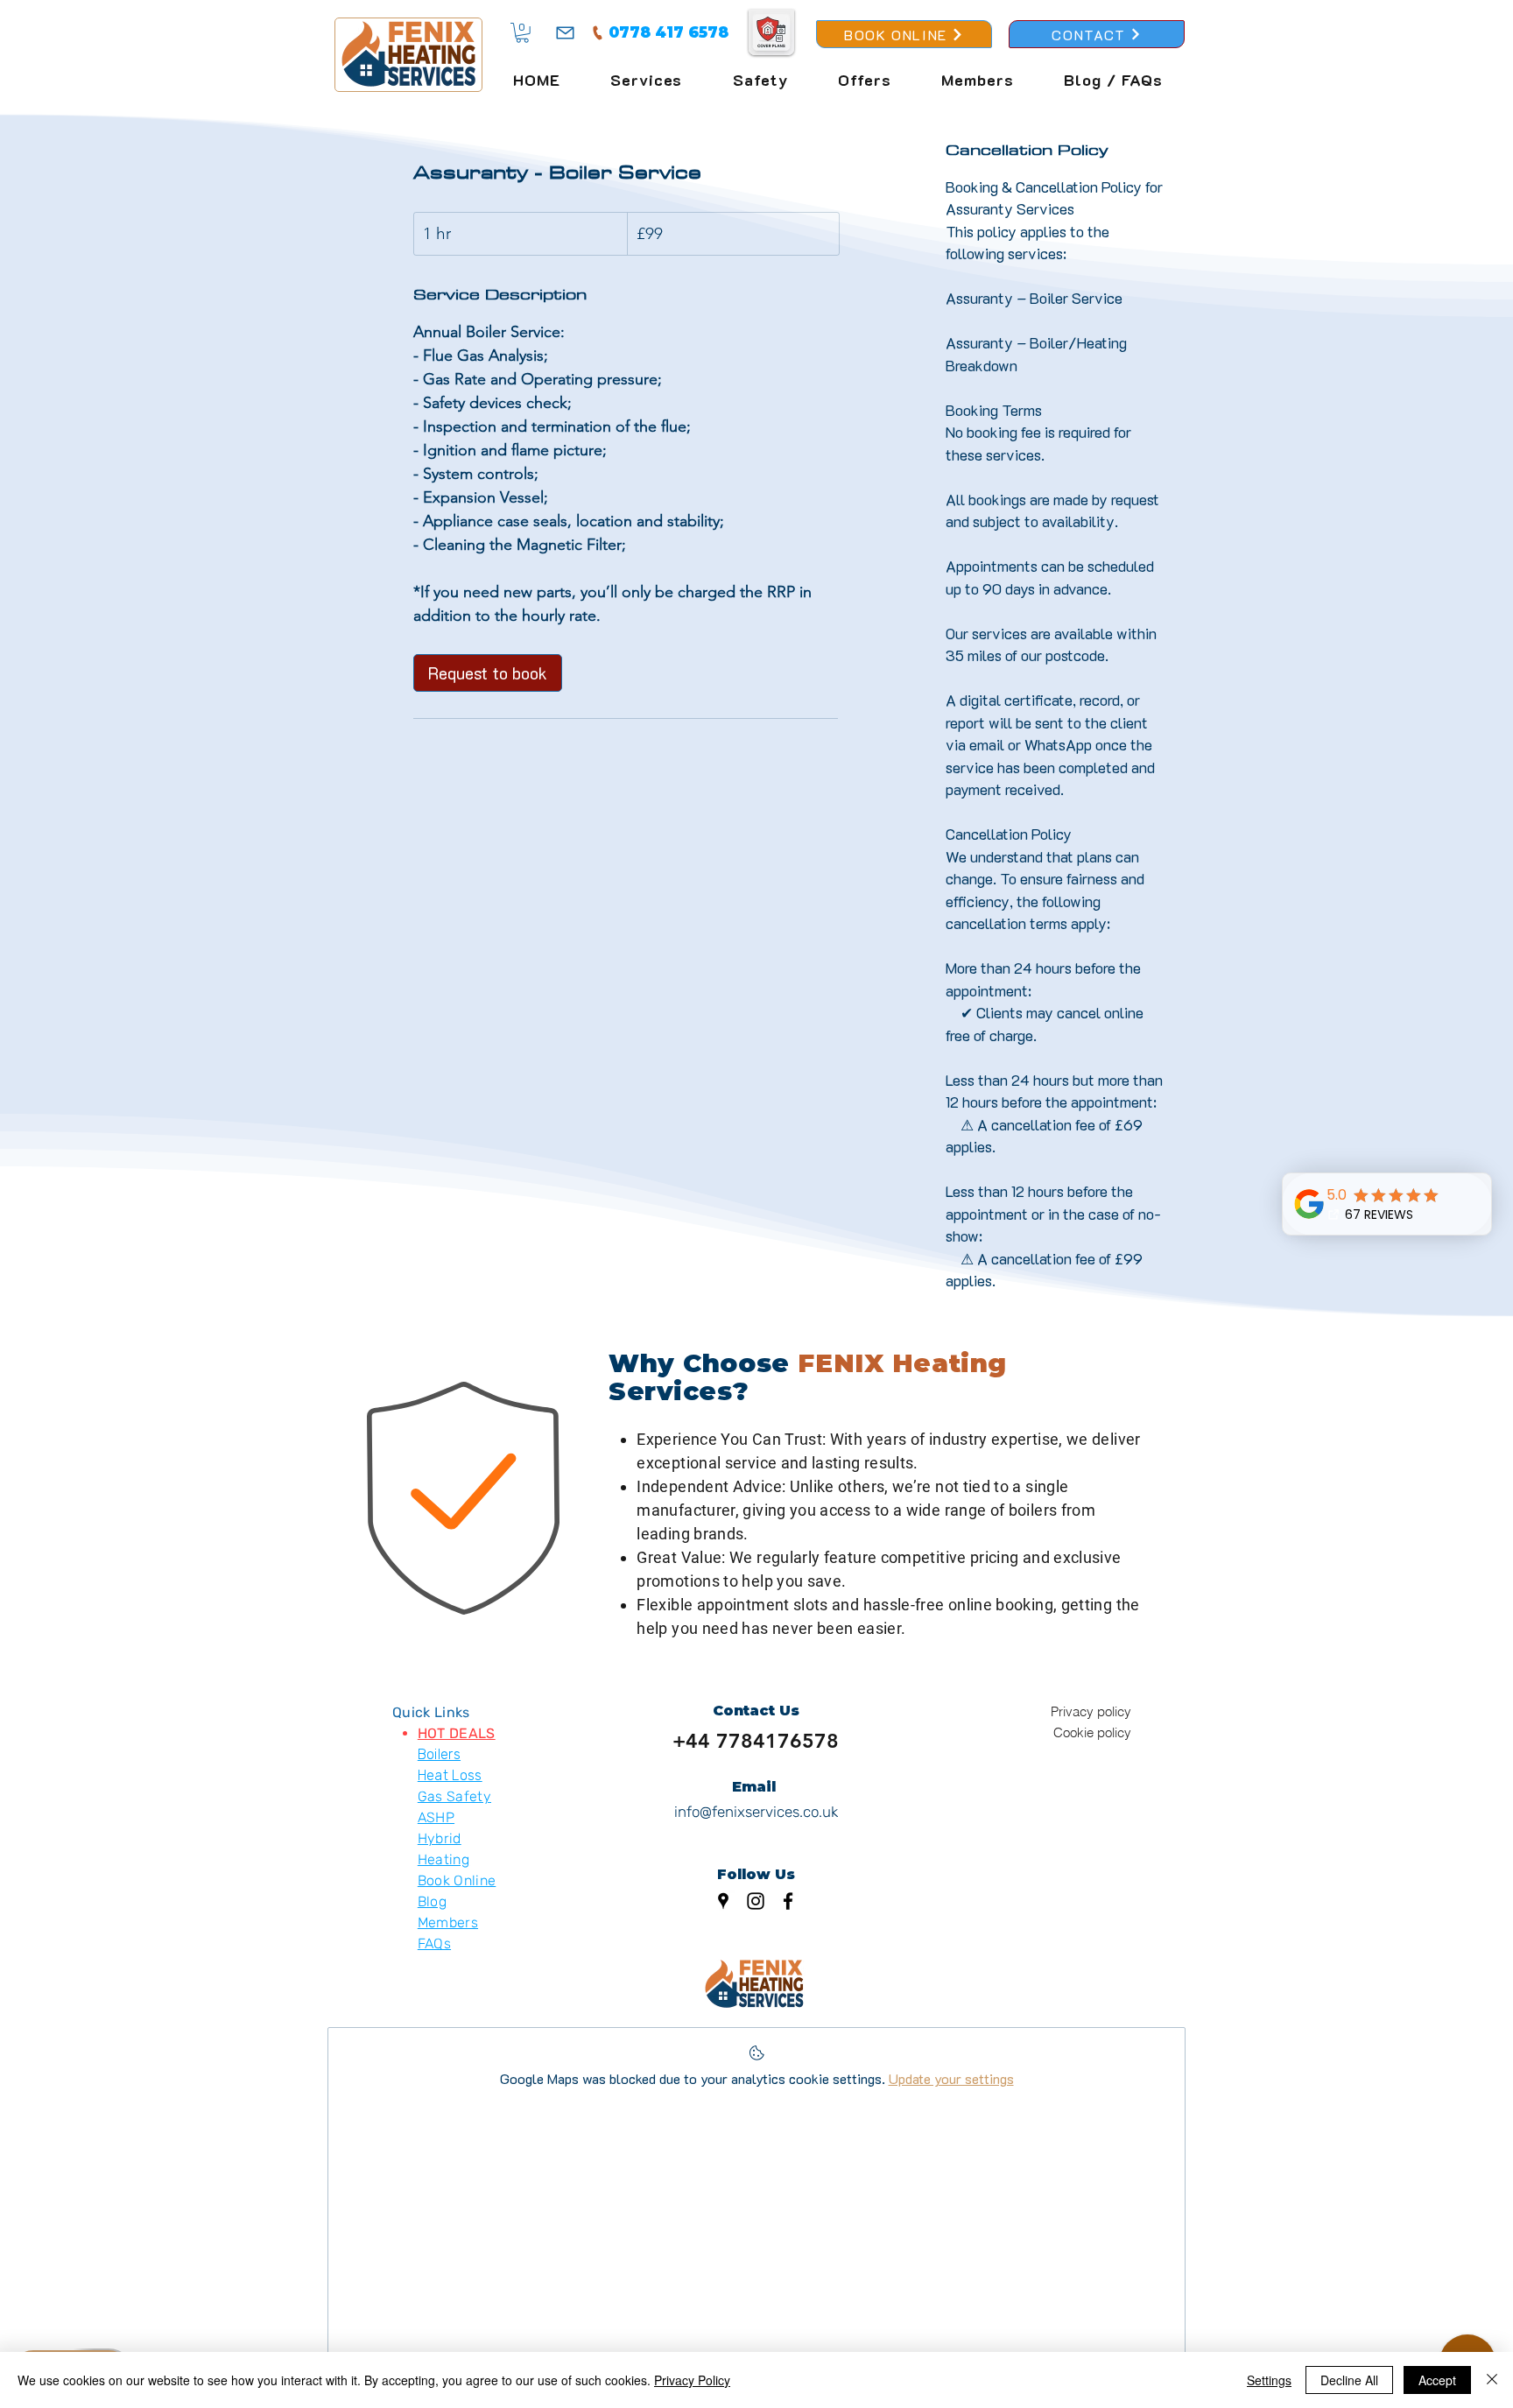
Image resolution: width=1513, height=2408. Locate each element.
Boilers (439, 1754)
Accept (1437, 2380)
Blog (432, 1901)
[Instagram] (756, 1901)
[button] (522, 33)
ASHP (436, 1817)
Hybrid (440, 1838)
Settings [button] (1269, 2380)
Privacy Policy (692, 2380)
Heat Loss (450, 1775)
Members (448, 1922)
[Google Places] (723, 1901)
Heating (443, 1859)
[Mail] (565, 32)
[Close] (1492, 2380)
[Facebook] (788, 1901)
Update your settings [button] (951, 2078)
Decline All (1349, 2380)
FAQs (434, 1943)
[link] (488, 673)
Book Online (457, 1880)
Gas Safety (454, 1796)
